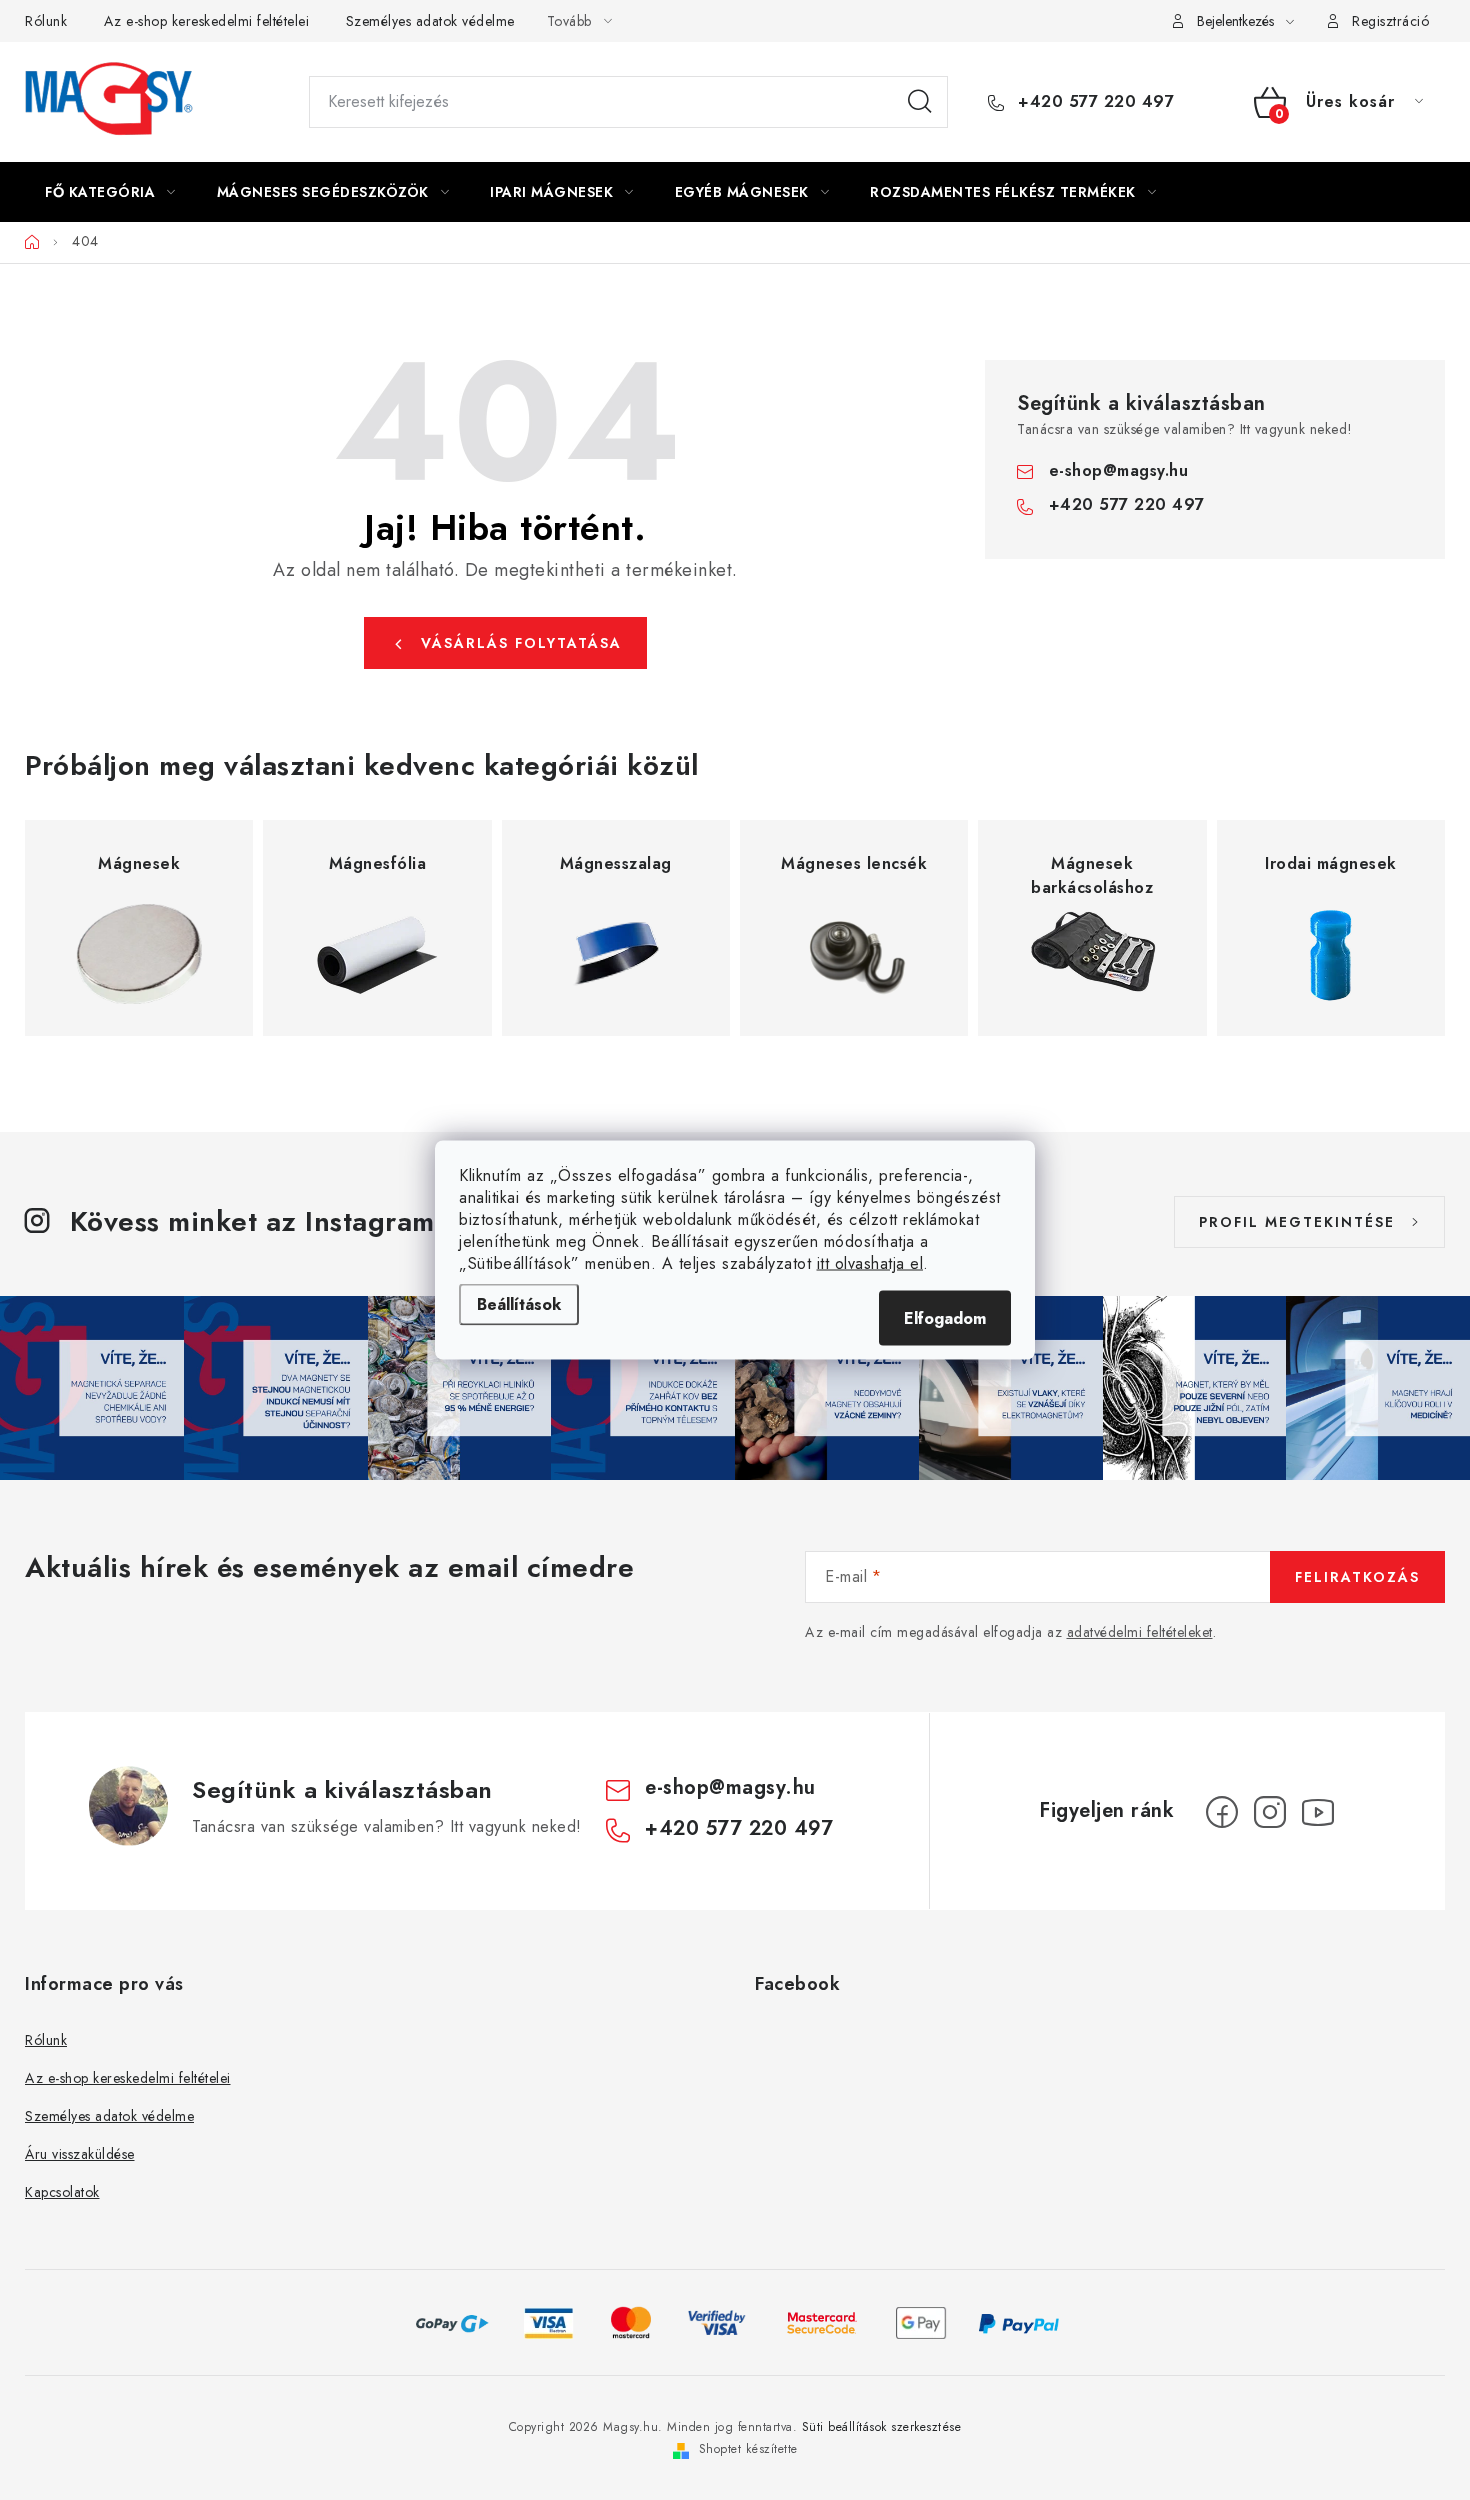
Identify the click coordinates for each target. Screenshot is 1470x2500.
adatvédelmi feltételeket (1140, 1632)
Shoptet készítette (748, 2449)
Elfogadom (945, 1318)
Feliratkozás (1357, 1577)
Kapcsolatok (62, 2192)
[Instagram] (1270, 1812)
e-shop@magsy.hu (1119, 470)
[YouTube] (1318, 1812)
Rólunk (46, 21)
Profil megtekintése (1297, 1222)
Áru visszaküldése (80, 2154)
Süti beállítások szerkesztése (882, 2427)
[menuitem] (110, 192)
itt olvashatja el (870, 1263)
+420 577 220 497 (1093, 102)
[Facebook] (1222, 1812)
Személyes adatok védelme (430, 21)
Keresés (920, 102)
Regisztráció (1390, 21)
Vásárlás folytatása (521, 643)
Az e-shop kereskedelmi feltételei (207, 21)
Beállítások (519, 1304)
